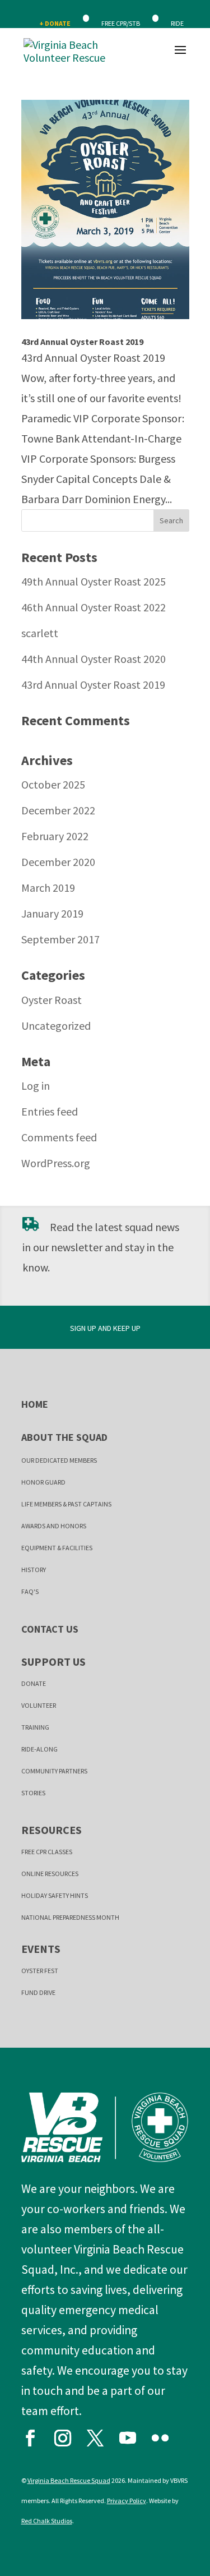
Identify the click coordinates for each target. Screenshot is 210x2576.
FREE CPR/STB (121, 23)
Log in (36, 1086)
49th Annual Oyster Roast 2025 (94, 581)
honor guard (43, 1482)
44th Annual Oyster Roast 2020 (94, 659)
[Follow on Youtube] (133, 2435)
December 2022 (58, 810)
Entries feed (50, 1111)
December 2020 (58, 862)
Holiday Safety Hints (55, 1895)
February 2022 (55, 836)
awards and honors (54, 1526)
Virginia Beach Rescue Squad (69, 2480)
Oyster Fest (40, 1971)
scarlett (40, 633)
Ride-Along (39, 1749)
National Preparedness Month (70, 1917)
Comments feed (59, 1137)
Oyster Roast (52, 1000)
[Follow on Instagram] (68, 2435)
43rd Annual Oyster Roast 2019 (82, 342)
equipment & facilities (57, 1548)
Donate (34, 1683)
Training (35, 1727)
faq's (30, 1591)
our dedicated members (59, 1460)
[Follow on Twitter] (100, 2435)
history (34, 1570)
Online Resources (50, 1874)
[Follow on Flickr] (165, 2435)
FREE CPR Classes (47, 1852)
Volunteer (39, 1705)
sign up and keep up (105, 1328)
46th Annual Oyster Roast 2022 (94, 607)
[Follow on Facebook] (35, 2435)
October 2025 (53, 784)
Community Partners (54, 1771)
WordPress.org (56, 1163)
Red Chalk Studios (47, 2521)
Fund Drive (38, 1992)
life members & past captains (66, 1504)
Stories (33, 1793)
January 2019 (52, 913)
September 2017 (60, 939)
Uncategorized (56, 1026)
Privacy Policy (127, 2501)
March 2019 (48, 888)
